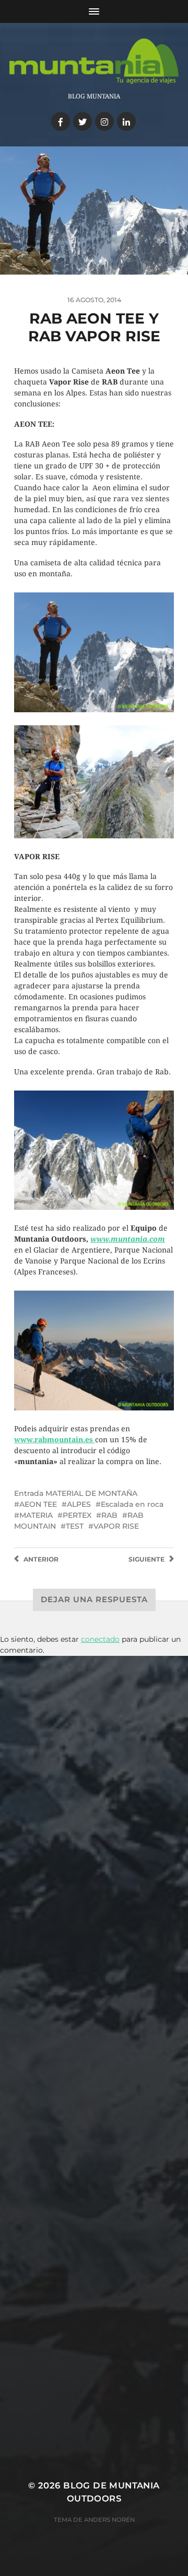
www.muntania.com (128, 1239)
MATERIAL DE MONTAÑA (91, 1493)
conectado (100, 1639)
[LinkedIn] (126, 121)
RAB (109, 1515)
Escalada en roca (132, 1504)
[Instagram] (104, 121)
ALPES (79, 1504)
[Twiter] (83, 121)
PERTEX (77, 1515)
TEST (75, 1526)
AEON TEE (38, 1504)
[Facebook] (61, 121)
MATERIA (36, 1515)
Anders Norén (109, 2520)
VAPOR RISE (116, 1526)
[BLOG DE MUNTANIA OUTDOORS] (94, 61)
